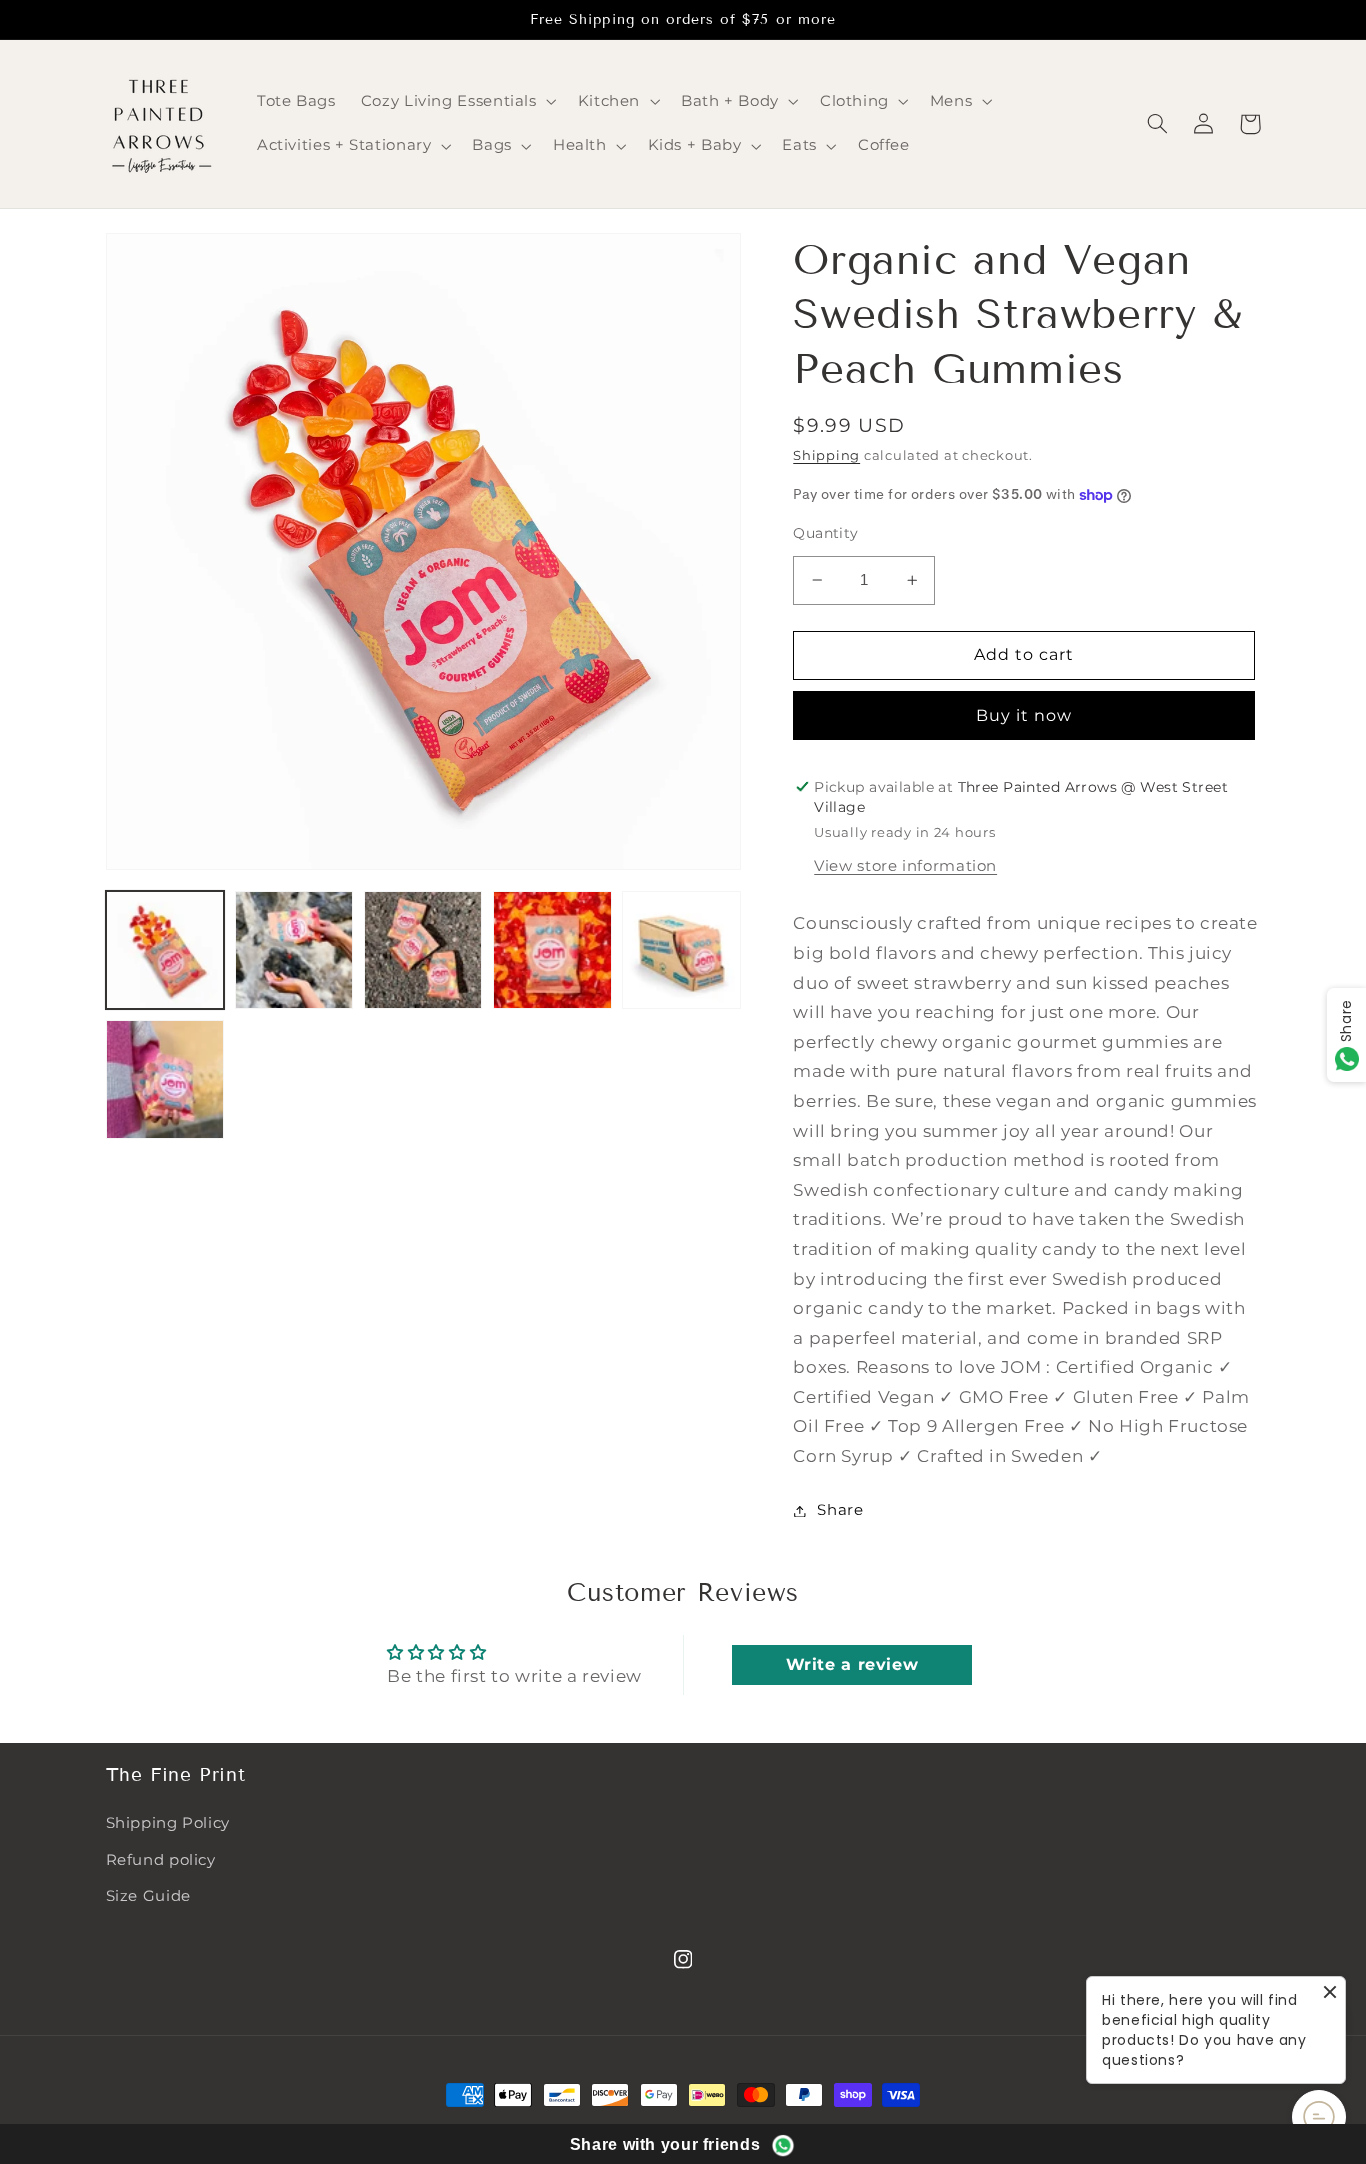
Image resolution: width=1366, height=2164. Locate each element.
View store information (905, 866)
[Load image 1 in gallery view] (165, 950)
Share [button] (840, 1510)
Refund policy (161, 1860)
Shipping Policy (168, 1823)
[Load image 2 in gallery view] (294, 950)
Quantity (825, 533)
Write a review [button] (852, 1664)
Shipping (826, 455)
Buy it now (1024, 715)
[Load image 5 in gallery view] (681, 950)
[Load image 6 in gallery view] (165, 1079)
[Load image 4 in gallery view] (552, 950)
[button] (456, 102)
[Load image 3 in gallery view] (423, 950)
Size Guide (148, 1896)
